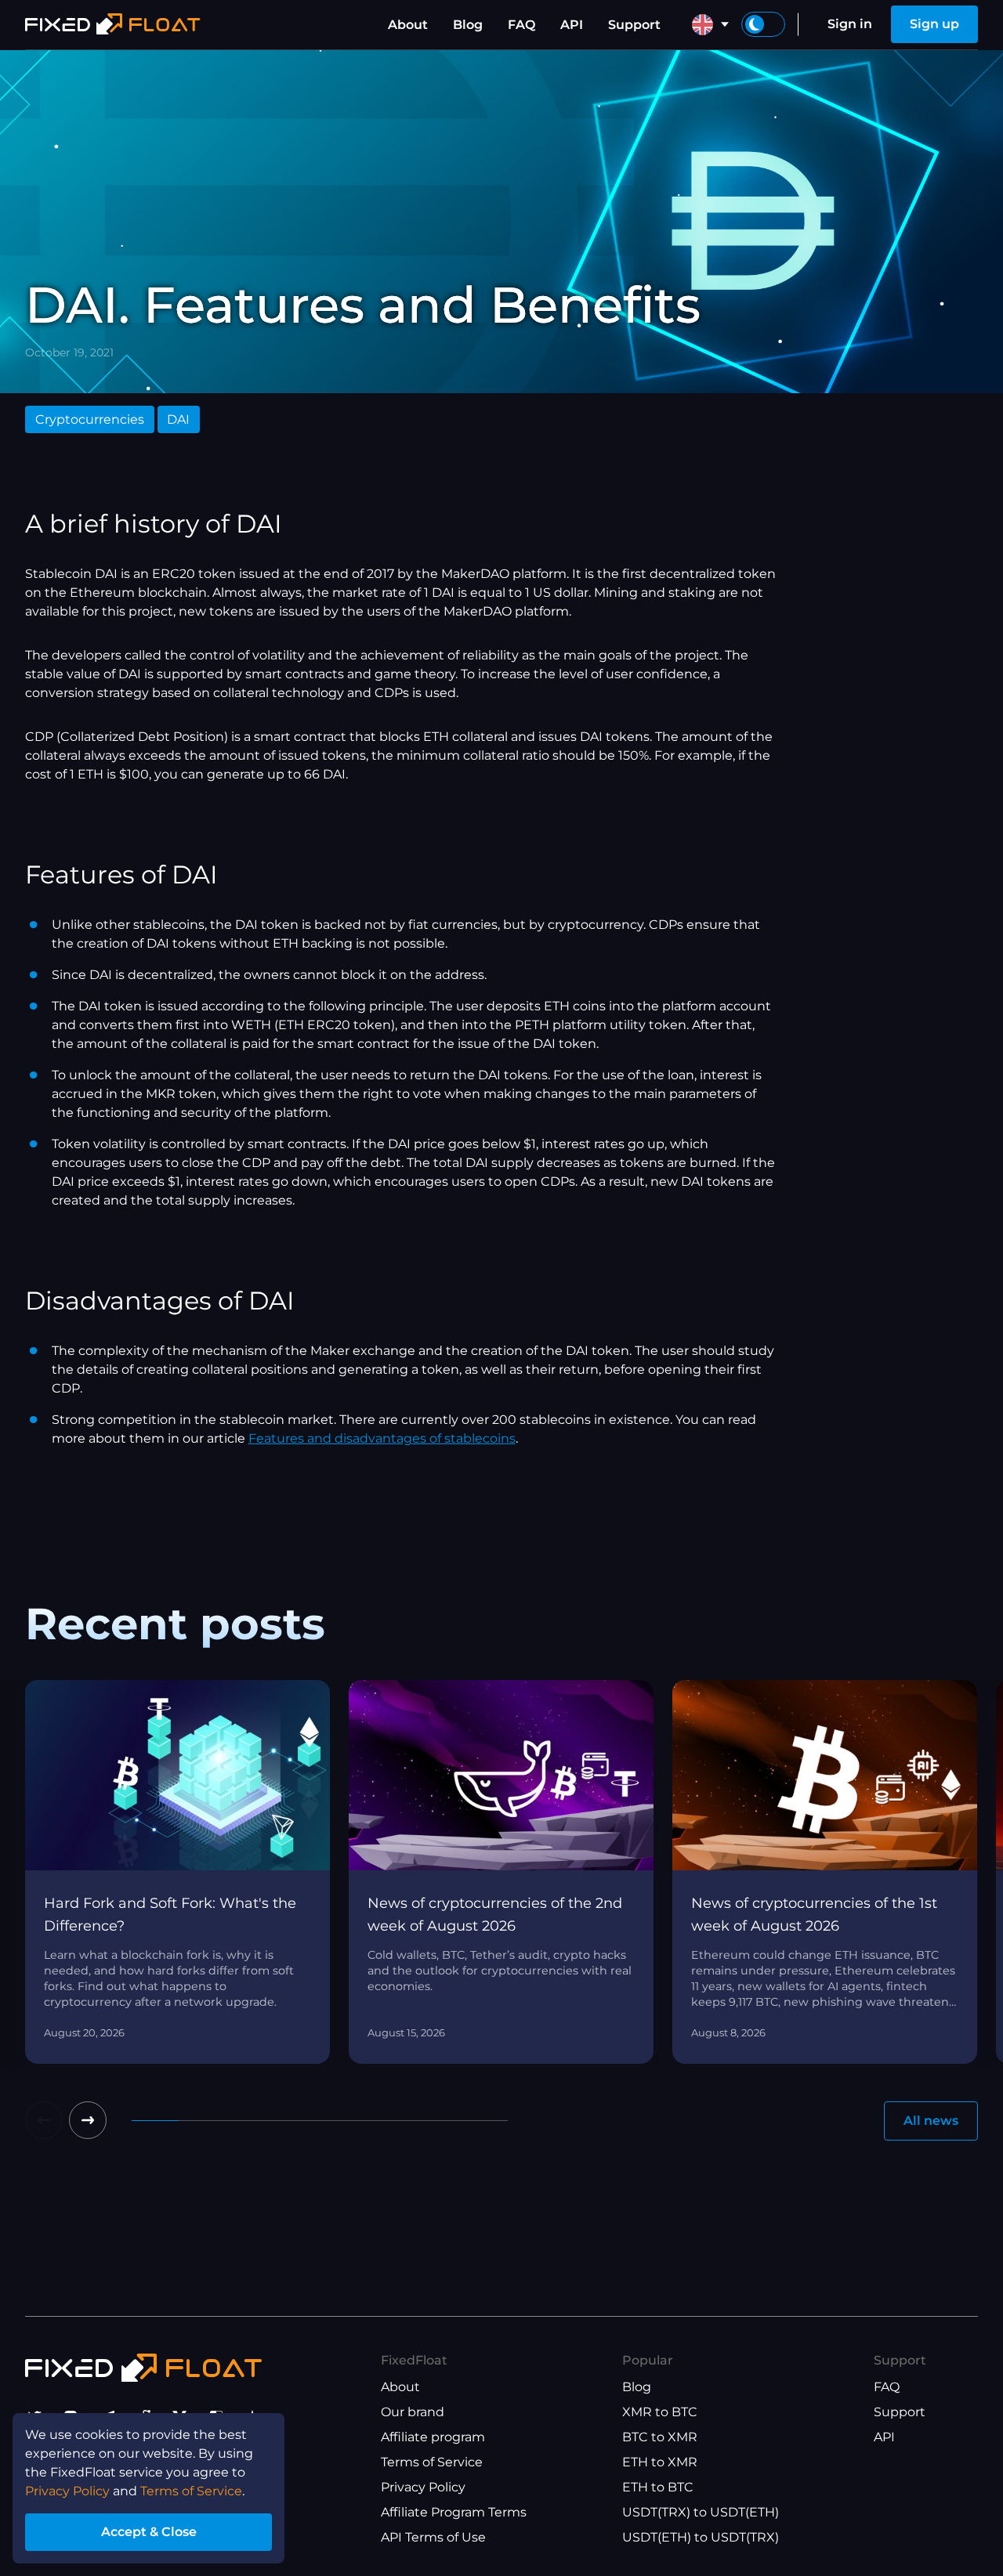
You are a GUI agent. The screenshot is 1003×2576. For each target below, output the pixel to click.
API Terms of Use (433, 2537)
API (572, 25)
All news (931, 2121)
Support (634, 25)
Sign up (934, 24)
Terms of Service (432, 2462)
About (408, 25)
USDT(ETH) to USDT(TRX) (701, 2537)
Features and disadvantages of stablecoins (382, 1438)
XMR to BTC (660, 2412)
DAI (178, 419)
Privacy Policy (423, 2487)
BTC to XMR (660, 2437)
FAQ (521, 25)
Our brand (413, 2412)
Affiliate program (433, 2437)
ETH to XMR (660, 2462)
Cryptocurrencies (90, 419)
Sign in (850, 24)
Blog (468, 25)
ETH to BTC (658, 2487)
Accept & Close (149, 2532)
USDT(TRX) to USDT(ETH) (701, 2512)
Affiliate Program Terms (454, 2512)
